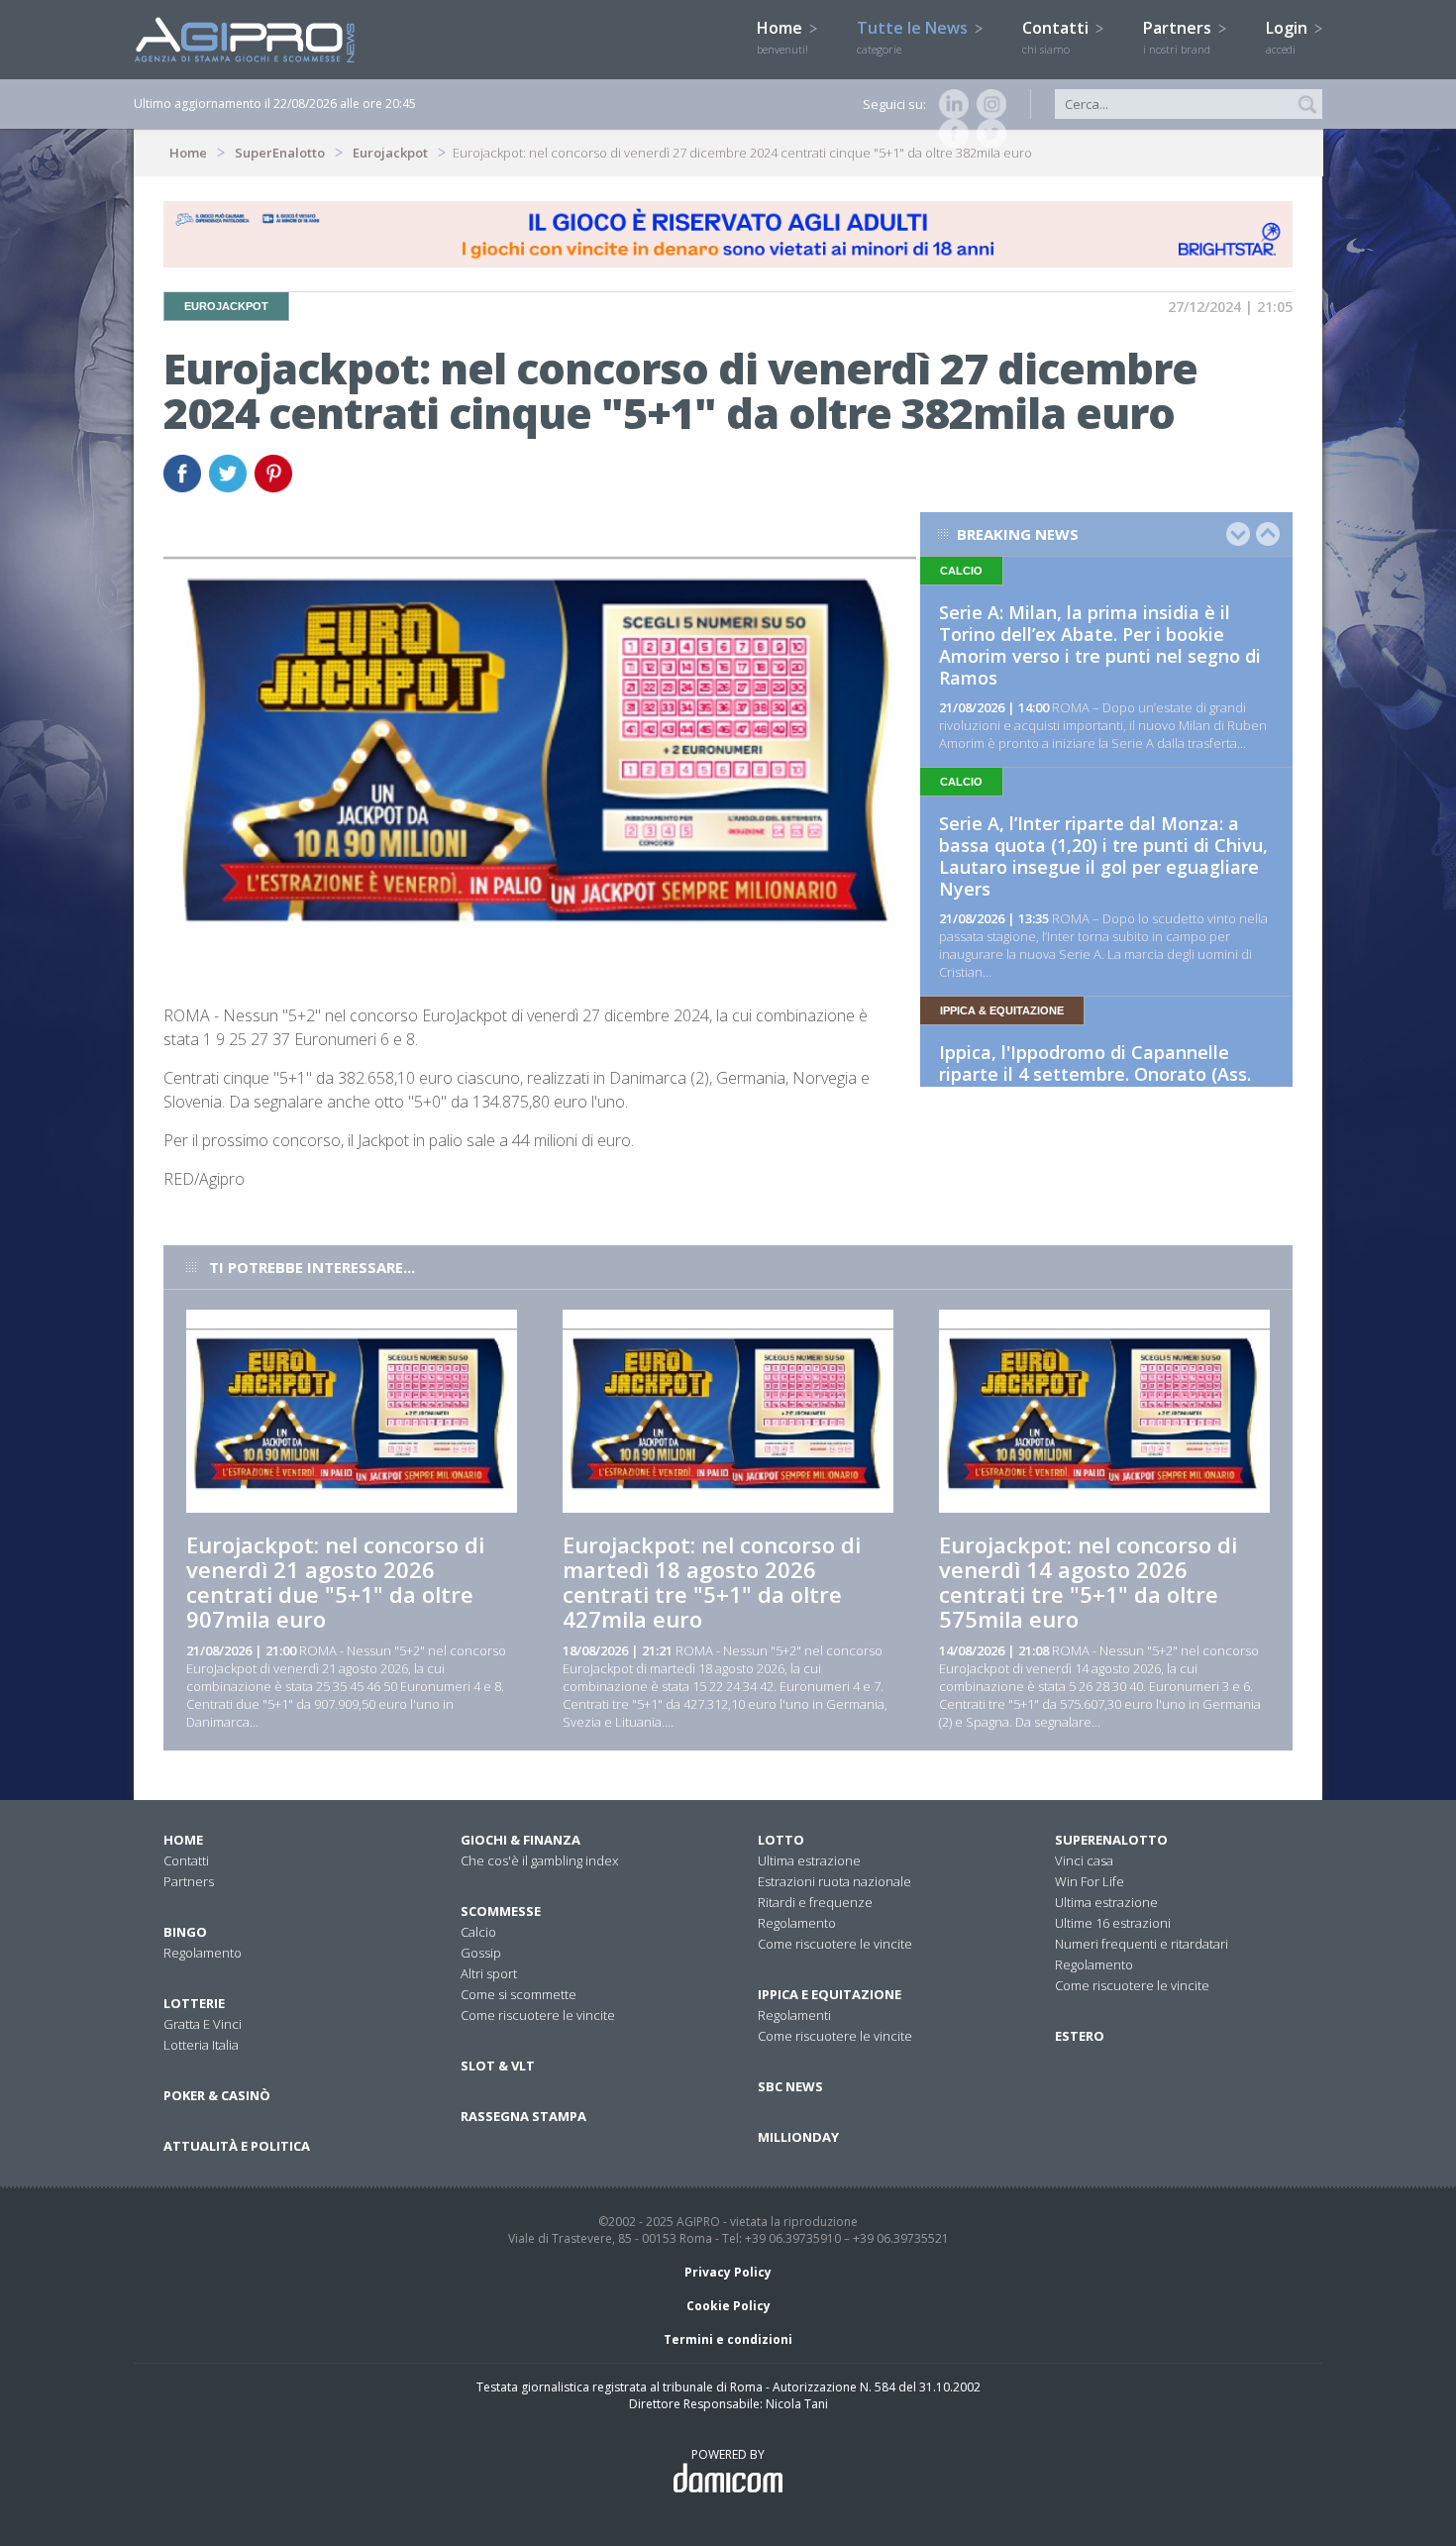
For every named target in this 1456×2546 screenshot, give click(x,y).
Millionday (798, 2137)
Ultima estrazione (809, 1860)
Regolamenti (794, 2015)
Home (782, 37)
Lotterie (194, 2003)
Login (1289, 37)
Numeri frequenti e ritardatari (1142, 1944)
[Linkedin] (950, 104)
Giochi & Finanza (520, 1840)
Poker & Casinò (217, 2095)
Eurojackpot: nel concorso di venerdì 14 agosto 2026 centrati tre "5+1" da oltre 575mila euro (1088, 1582)
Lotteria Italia (201, 2045)
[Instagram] (988, 104)
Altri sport (489, 1973)
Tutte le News (914, 37)
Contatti (1057, 37)
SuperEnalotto (280, 153)
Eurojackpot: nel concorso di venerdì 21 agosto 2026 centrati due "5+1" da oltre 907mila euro (335, 1582)
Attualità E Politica (237, 2146)
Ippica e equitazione (830, 1994)
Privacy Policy (728, 2272)
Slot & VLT (498, 2066)
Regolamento (203, 1953)
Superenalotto (1111, 1840)
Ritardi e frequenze (815, 1902)
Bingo (185, 1932)
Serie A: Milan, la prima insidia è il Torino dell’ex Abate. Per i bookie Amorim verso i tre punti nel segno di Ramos (1100, 645)
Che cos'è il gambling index (539, 1860)
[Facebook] (950, 134)
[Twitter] (988, 134)
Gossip (481, 1953)
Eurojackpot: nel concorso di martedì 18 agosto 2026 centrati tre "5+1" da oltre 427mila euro (712, 1582)
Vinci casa (1084, 1860)
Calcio (478, 1932)
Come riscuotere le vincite (538, 2015)
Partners (1179, 37)
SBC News (790, 2086)
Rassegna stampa (523, 2116)
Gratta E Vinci (203, 2024)
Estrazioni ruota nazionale (834, 1881)
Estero (1080, 2036)
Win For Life (1090, 1881)
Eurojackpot (390, 153)
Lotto (781, 1840)
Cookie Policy (728, 2306)
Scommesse (501, 1911)
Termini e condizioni (728, 2339)
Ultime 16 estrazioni (1113, 1923)
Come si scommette (519, 1994)
